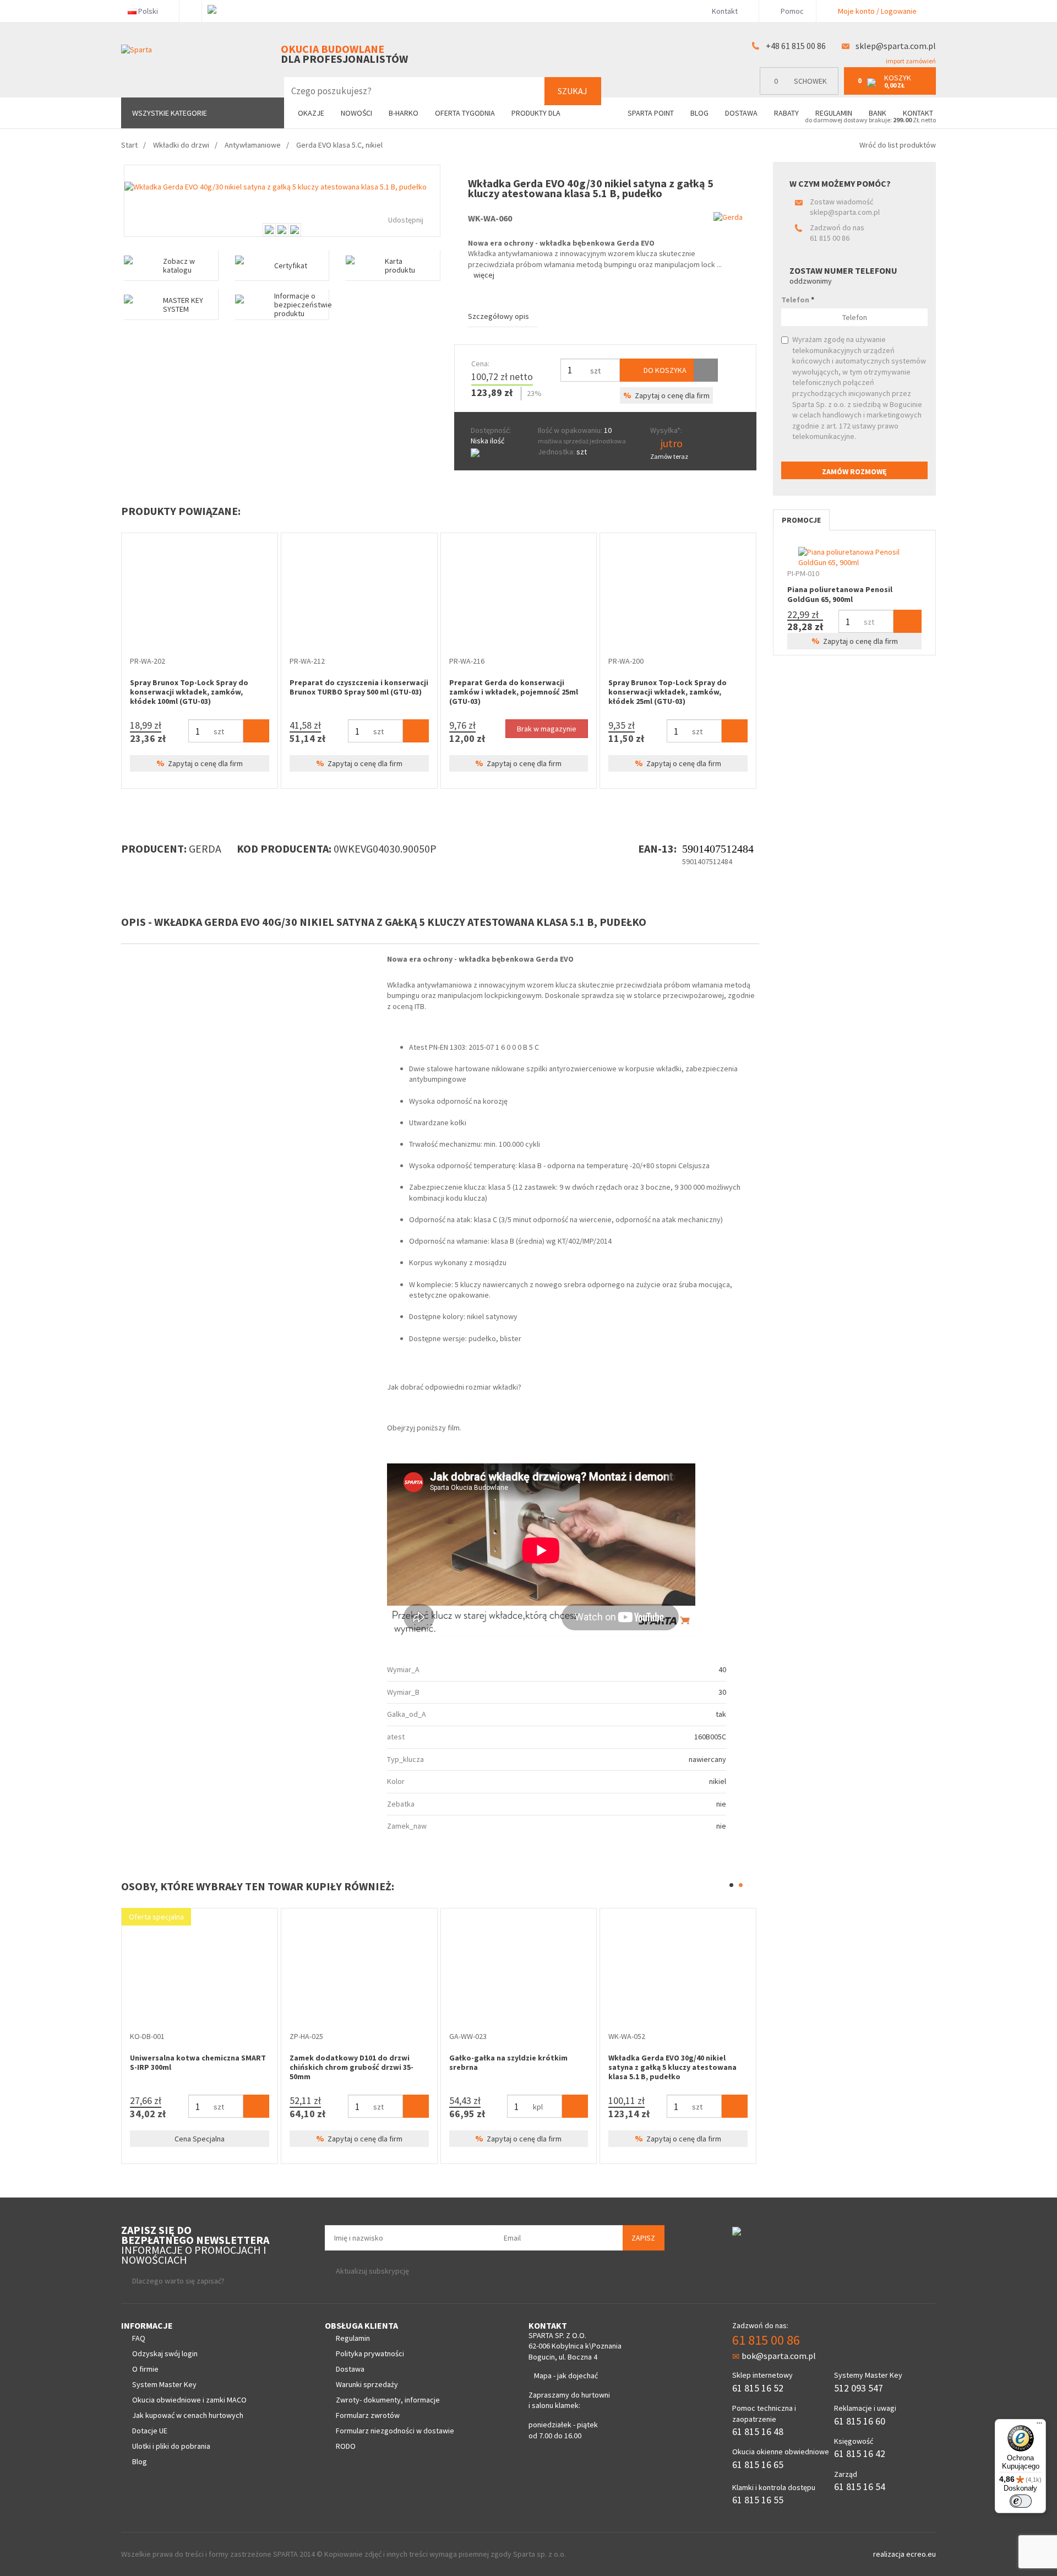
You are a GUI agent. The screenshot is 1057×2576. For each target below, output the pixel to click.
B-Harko (404, 113)
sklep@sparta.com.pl (896, 46)
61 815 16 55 (758, 2500)
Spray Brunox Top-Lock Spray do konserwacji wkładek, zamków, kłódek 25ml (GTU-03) (668, 692)
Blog (699, 113)
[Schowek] (706, 370)
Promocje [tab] (801, 520)
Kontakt (725, 11)
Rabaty (786, 113)
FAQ (139, 2338)
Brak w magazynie (547, 729)
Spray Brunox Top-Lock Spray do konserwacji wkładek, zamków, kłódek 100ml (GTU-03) (189, 692)
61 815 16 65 (758, 2464)
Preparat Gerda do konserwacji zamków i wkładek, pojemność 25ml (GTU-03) (514, 692)
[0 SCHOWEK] (802, 92)
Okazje (311, 113)
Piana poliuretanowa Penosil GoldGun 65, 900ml (840, 594)
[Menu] (1039, 2426)
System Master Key (164, 2384)
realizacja (890, 2554)
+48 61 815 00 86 (796, 46)
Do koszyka (664, 370)
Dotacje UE (150, 2431)
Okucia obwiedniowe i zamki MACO (189, 2400)
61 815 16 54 (860, 2486)
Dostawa (741, 113)
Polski (148, 11)
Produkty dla (537, 113)
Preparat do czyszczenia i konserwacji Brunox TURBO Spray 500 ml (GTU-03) (359, 687)
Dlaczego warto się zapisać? (178, 2281)
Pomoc (791, 11)
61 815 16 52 (758, 2388)
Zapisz (643, 2238)
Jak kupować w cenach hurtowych (188, 2415)
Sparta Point (651, 113)
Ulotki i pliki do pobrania (171, 2446)
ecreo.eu (921, 2554)
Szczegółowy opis (498, 316)
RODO (346, 2446)
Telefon (798, 300)
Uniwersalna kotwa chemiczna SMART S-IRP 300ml (198, 2062)
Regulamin (834, 113)
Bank (878, 113)
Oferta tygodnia (465, 113)
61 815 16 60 (860, 2421)
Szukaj (573, 91)
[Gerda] (728, 217)
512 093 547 (859, 2388)
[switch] (1021, 2501)
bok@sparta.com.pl (779, 2356)
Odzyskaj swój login (165, 2353)
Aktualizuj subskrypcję (372, 2271)
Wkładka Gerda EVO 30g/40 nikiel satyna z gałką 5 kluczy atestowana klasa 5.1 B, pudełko (672, 2067)
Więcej (484, 275)
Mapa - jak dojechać (566, 2376)
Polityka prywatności (370, 2353)
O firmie (145, 2369)
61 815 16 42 (860, 2453)
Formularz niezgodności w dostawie (395, 2431)
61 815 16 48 (758, 2431)
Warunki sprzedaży (367, 2384)
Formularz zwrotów (368, 2415)
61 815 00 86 (830, 238)
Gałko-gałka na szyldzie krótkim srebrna (508, 2062)
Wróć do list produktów (898, 145)
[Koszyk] (256, 731)
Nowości (356, 113)
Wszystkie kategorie (170, 113)
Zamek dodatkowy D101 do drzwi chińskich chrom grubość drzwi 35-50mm (352, 2067)
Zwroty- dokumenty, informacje (388, 2400)
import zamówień (910, 61)
